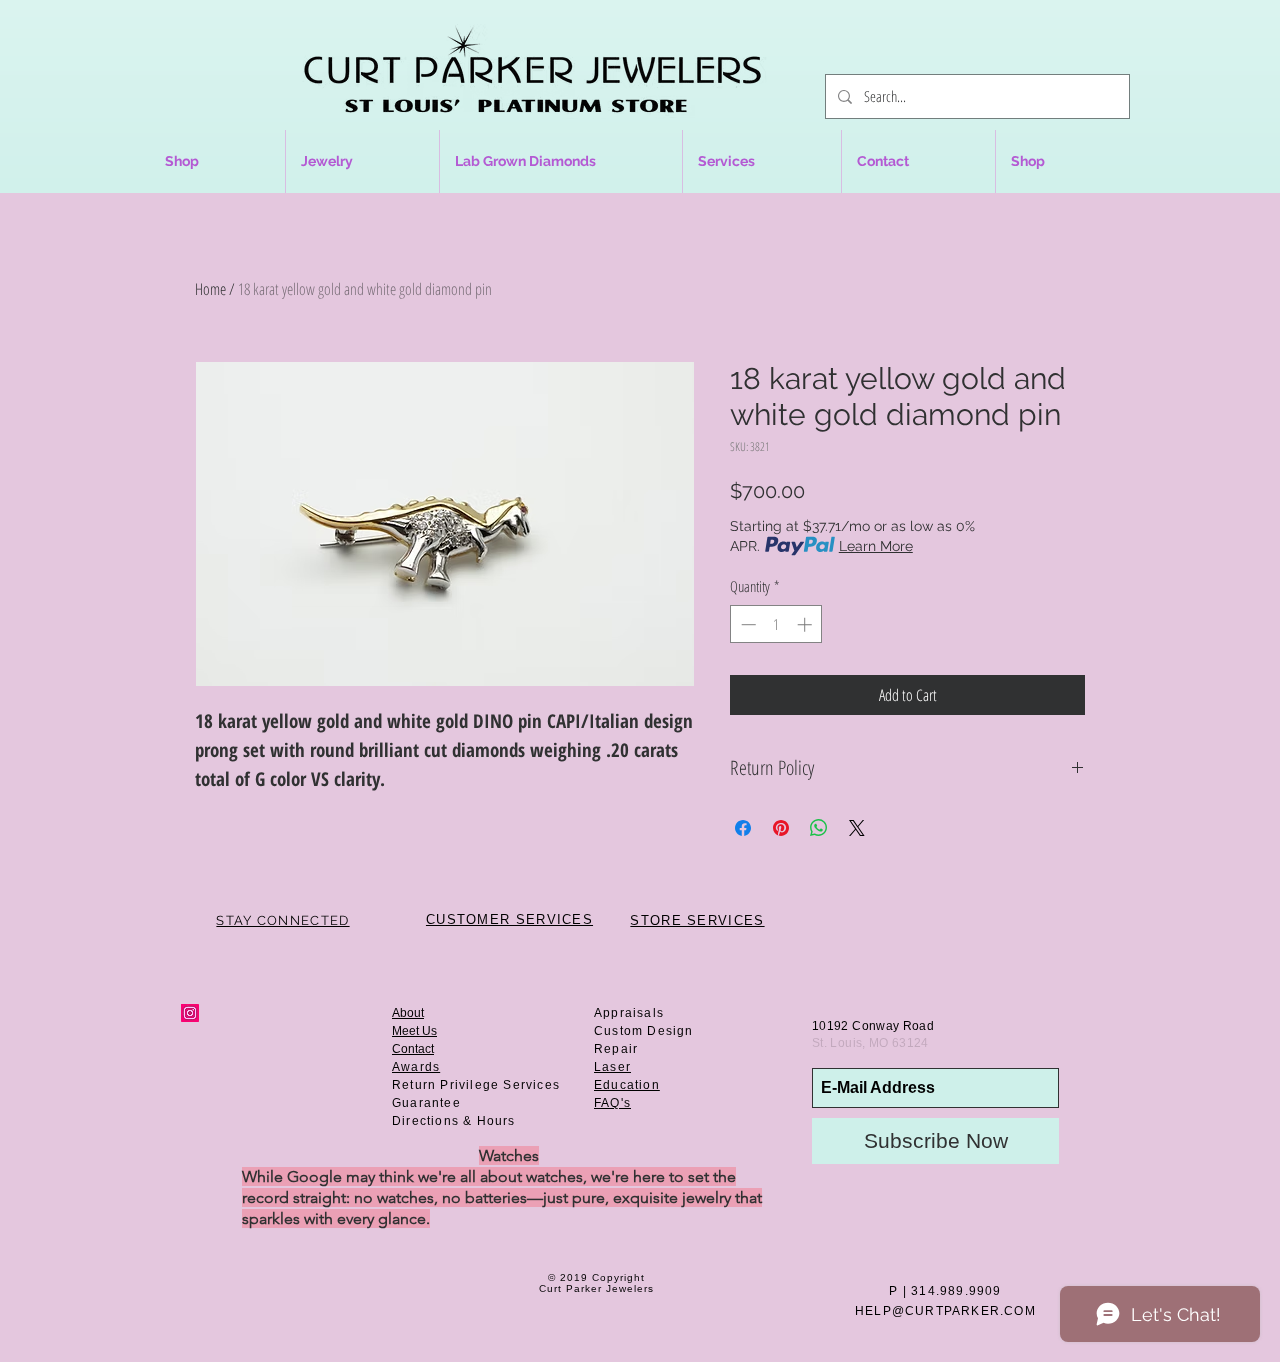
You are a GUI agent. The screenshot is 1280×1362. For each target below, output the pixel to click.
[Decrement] (746, 624)
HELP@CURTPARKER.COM (945, 1311)
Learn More (876, 546)
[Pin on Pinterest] (781, 828)
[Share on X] (857, 828)
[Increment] (806, 624)
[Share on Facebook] (743, 828)
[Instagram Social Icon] (190, 1013)
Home (210, 289)
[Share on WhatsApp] (819, 828)
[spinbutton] (776, 624)
